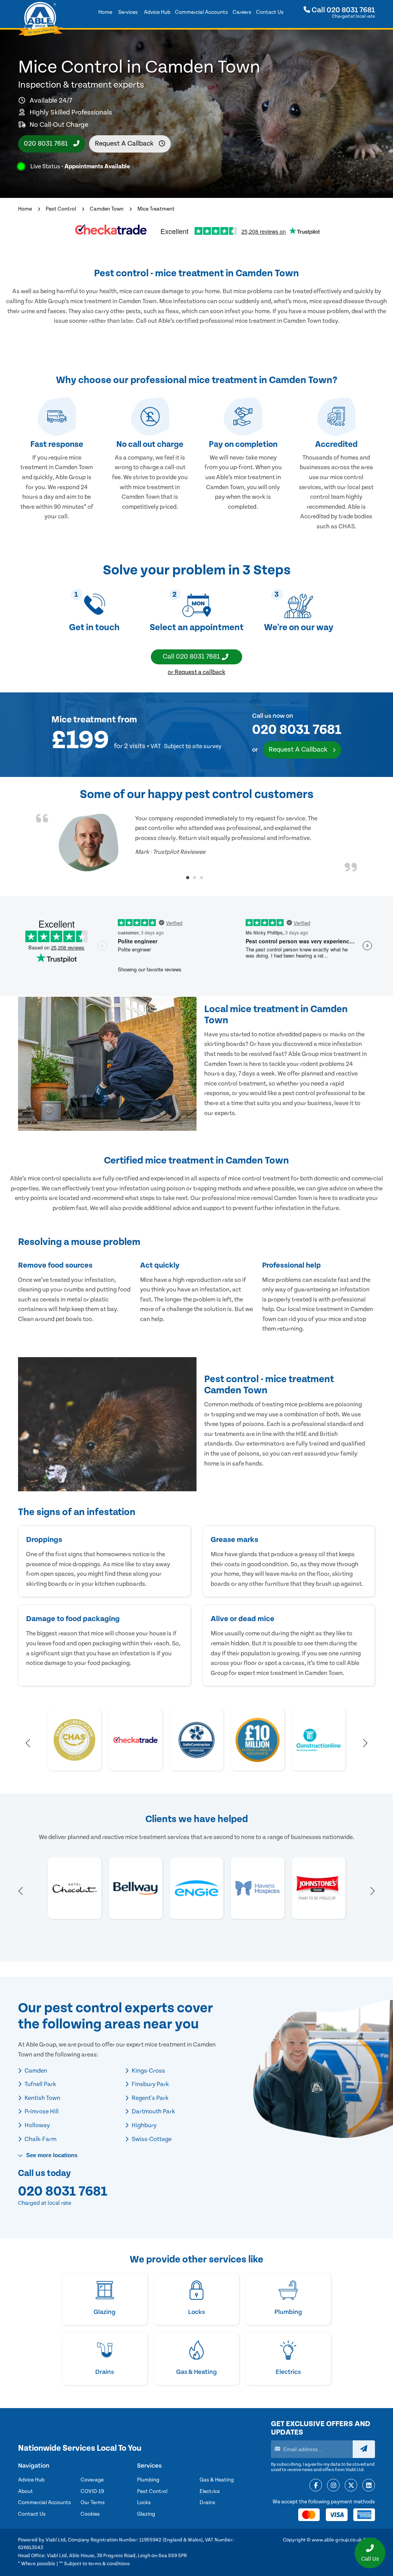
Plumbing (148, 2480)
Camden (35, 2071)
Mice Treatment (156, 209)
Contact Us (32, 2514)
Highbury (144, 2125)
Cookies (90, 2514)
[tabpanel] (196, 843)
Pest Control (61, 209)
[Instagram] (333, 2486)
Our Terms (93, 2503)
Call (343, 10)
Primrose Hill (41, 2111)
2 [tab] (195, 878)
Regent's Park (149, 2098)
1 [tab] (188, 878)
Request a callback (125, 144)
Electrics (210, 2491)
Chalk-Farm (40, 2139)
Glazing (146, 2514)
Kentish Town (42, 2098)
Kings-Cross (148, 2071)
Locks (144, 2503)
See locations (51, 2155)
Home (25, 209)
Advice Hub (31, 2480)
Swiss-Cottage (151, 2139)
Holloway (37, 2125)
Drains (207, 2503)
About (26, 2491)
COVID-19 (92, 2491)
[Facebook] (316, 2486)
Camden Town (107, 209)
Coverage (92, 2480)
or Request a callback (196, 672)
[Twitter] (351, 2486)
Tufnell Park (40, 2084)
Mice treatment (84, 720)
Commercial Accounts (45, 2503)
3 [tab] (201, 878)
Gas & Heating (217, 2480)
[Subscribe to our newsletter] (364, 2449)
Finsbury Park (150, 2084)
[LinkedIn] (369, 2486)
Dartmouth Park (153, 2111)
